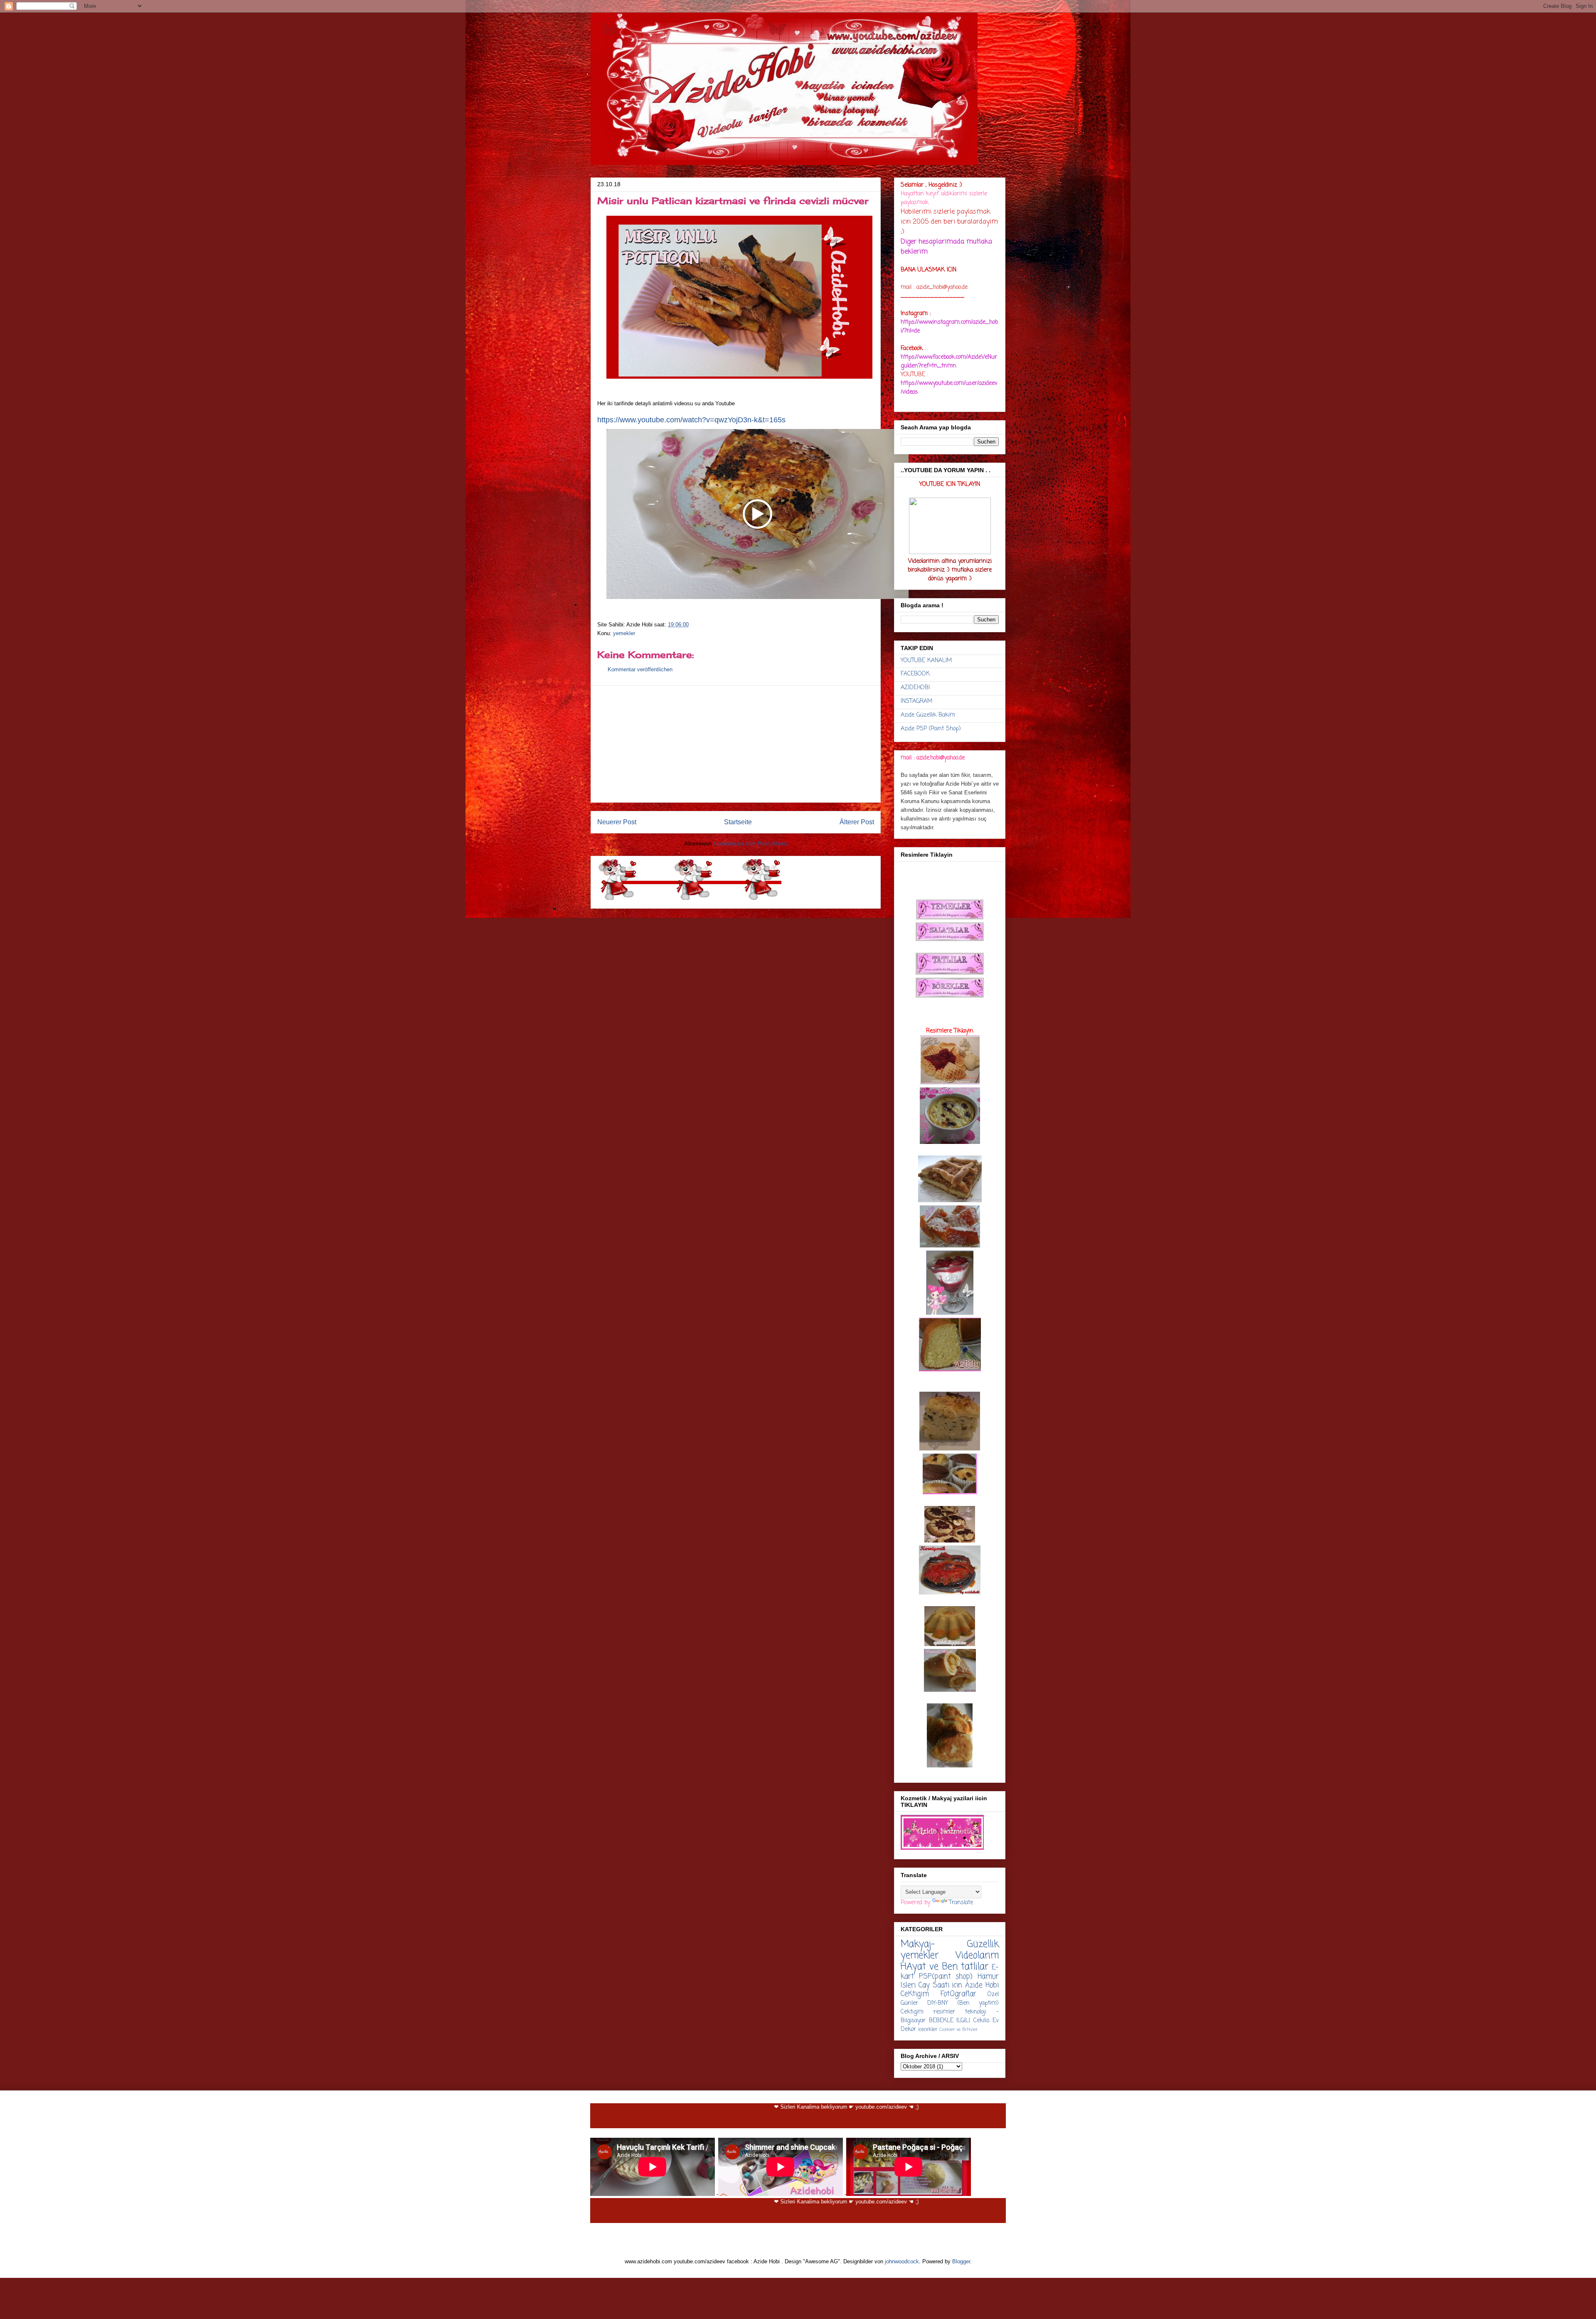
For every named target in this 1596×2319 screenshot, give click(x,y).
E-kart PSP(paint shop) (950, 1972)
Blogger (961, 2261)
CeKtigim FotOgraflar (938, 1994)
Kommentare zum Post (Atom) (750, 844)
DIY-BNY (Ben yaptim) (963, 2003)
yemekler (624, 633)
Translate (961, 1903)
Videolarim (977, 1956)
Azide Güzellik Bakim (928, 715)
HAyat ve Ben (929, 1967)
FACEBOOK (915, 674)
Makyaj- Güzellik (950, 1944)
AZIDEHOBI (915, 688)
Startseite (738, 822)
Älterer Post (857, 822)
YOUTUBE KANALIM (926, 661)
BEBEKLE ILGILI (950, 2021)
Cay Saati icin (941, 1985)
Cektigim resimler (928, 2012)
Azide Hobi (982, 1985)
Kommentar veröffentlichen (640, 669)
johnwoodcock (902, 2261)
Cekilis (981, 2021)
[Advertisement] (736, 744)
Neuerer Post (617, 822)
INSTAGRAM (916, 701)
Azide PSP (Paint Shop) (931, 729)
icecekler (928, 2029)
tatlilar (975, 1967)
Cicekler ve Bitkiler (958, 2029)
